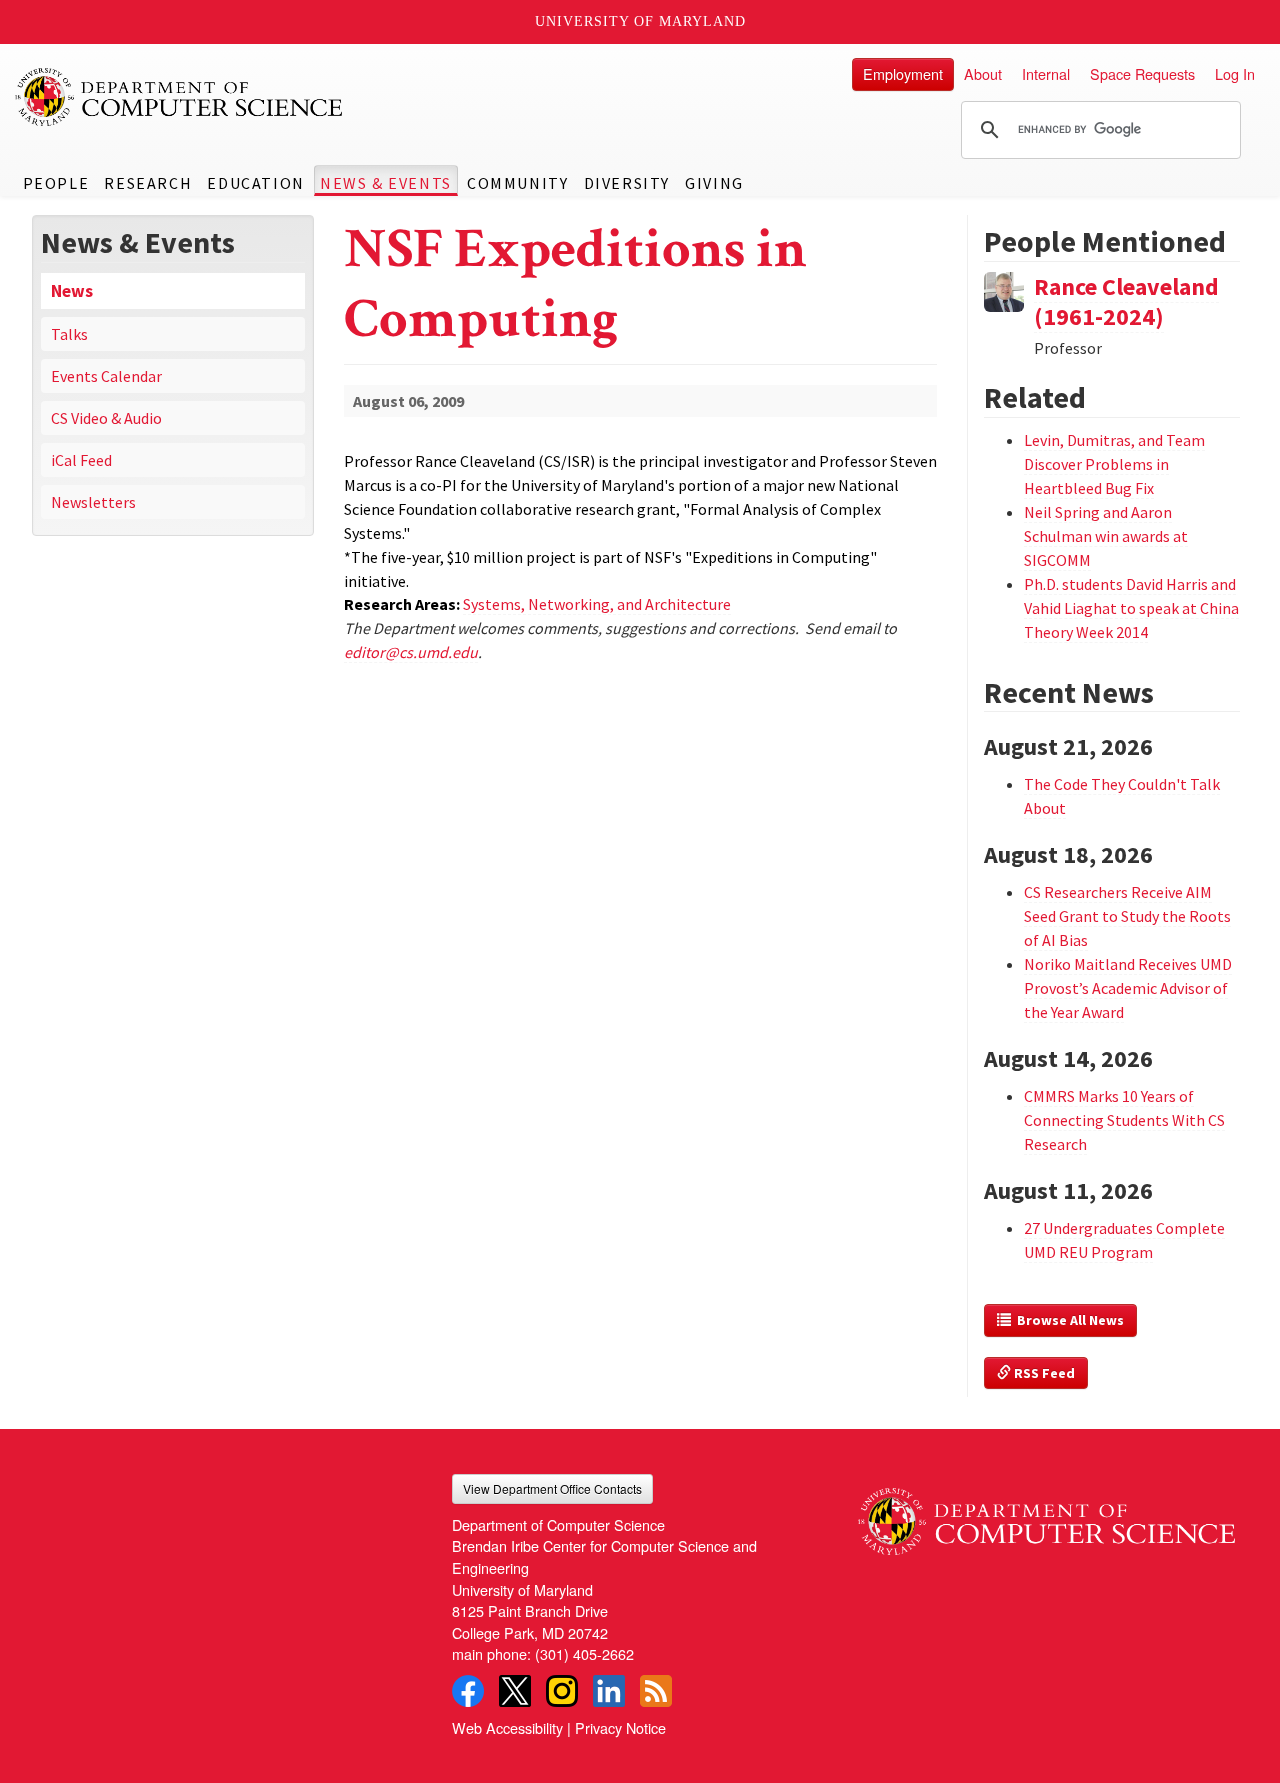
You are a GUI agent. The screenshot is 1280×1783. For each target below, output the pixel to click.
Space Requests (1142, 73)
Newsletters (93, 502)
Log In (1235, 73)
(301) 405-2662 (584, 1653)
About (983, 73)
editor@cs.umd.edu (411, 652)
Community (517, 183)
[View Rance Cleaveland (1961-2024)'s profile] (1004, 289)
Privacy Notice (620, 1727)
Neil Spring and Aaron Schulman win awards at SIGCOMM (1106, 536)
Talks (69, 334)
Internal (1046, 73)
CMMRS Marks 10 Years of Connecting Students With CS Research (1124, 1120)
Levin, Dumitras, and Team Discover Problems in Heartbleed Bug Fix (1114, 464)
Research (148, 183)
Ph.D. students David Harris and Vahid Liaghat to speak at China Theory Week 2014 (1131, 608)
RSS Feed (1043, 1373)
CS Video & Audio (106, 418)
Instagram (562, 1691)
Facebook (468, 1691)
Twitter (515, 1691)
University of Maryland (640, 21)
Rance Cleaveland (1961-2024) (1126, 301)
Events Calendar (106, 376)
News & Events (386, 183)
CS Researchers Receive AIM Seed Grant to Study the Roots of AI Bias (1127, 916)
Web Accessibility (507, 1727)
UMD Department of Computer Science (180, 97)
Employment (903, 73)
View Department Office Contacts (552, 1488)
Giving (714, 183)
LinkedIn (609, 1691)
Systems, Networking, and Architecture (597, 604)
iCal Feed (81, 460)
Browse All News (1067, 1320)
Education (255, 183)
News (72, 291)
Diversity (627, 183)
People (56, 183)
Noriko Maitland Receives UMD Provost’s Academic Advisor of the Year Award (1128, 988)
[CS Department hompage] (1046, 1514)
